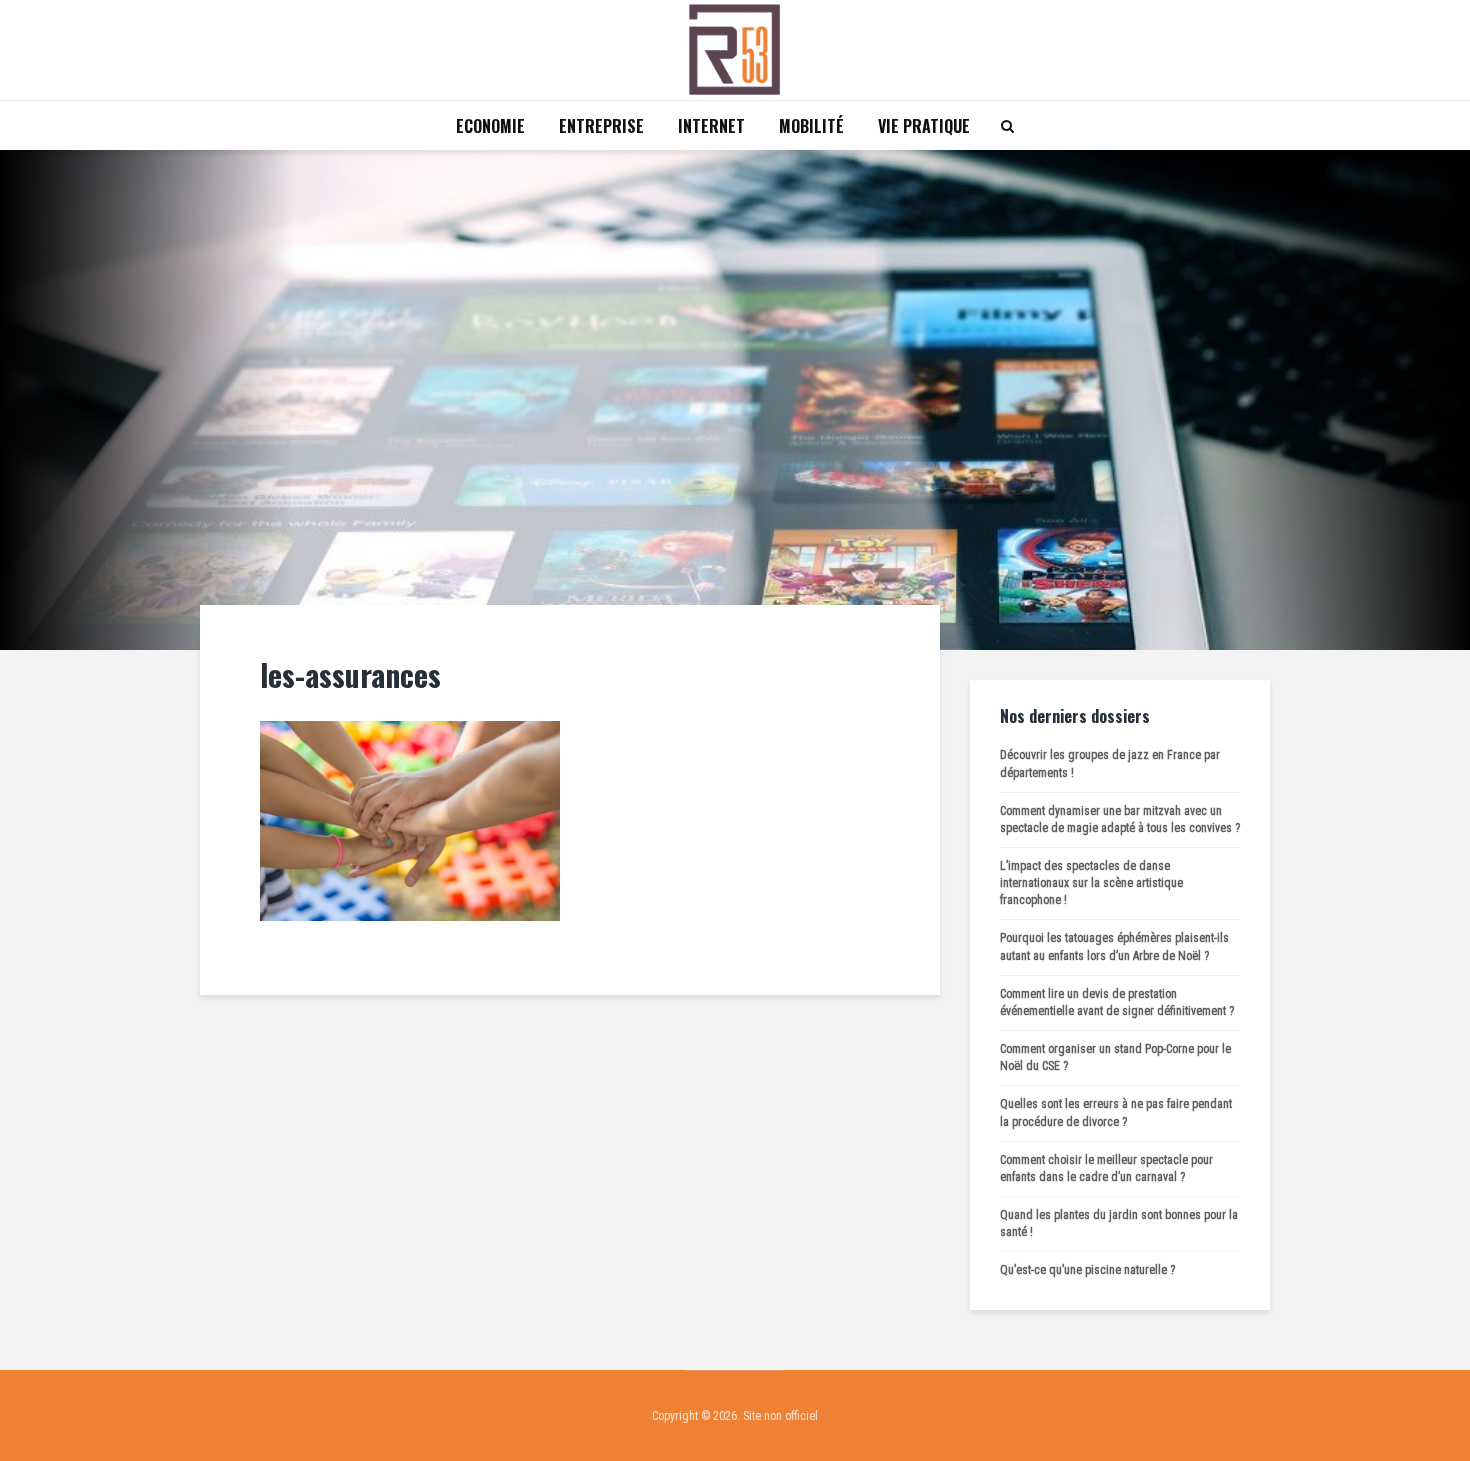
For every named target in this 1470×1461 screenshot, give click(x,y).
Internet (711, 126)
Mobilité (811, 126)
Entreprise (601, 126)
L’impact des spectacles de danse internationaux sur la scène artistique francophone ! (1091, 883)
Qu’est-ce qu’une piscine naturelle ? (1087, 1270)
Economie (490, 126)
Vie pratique (924, 126)
